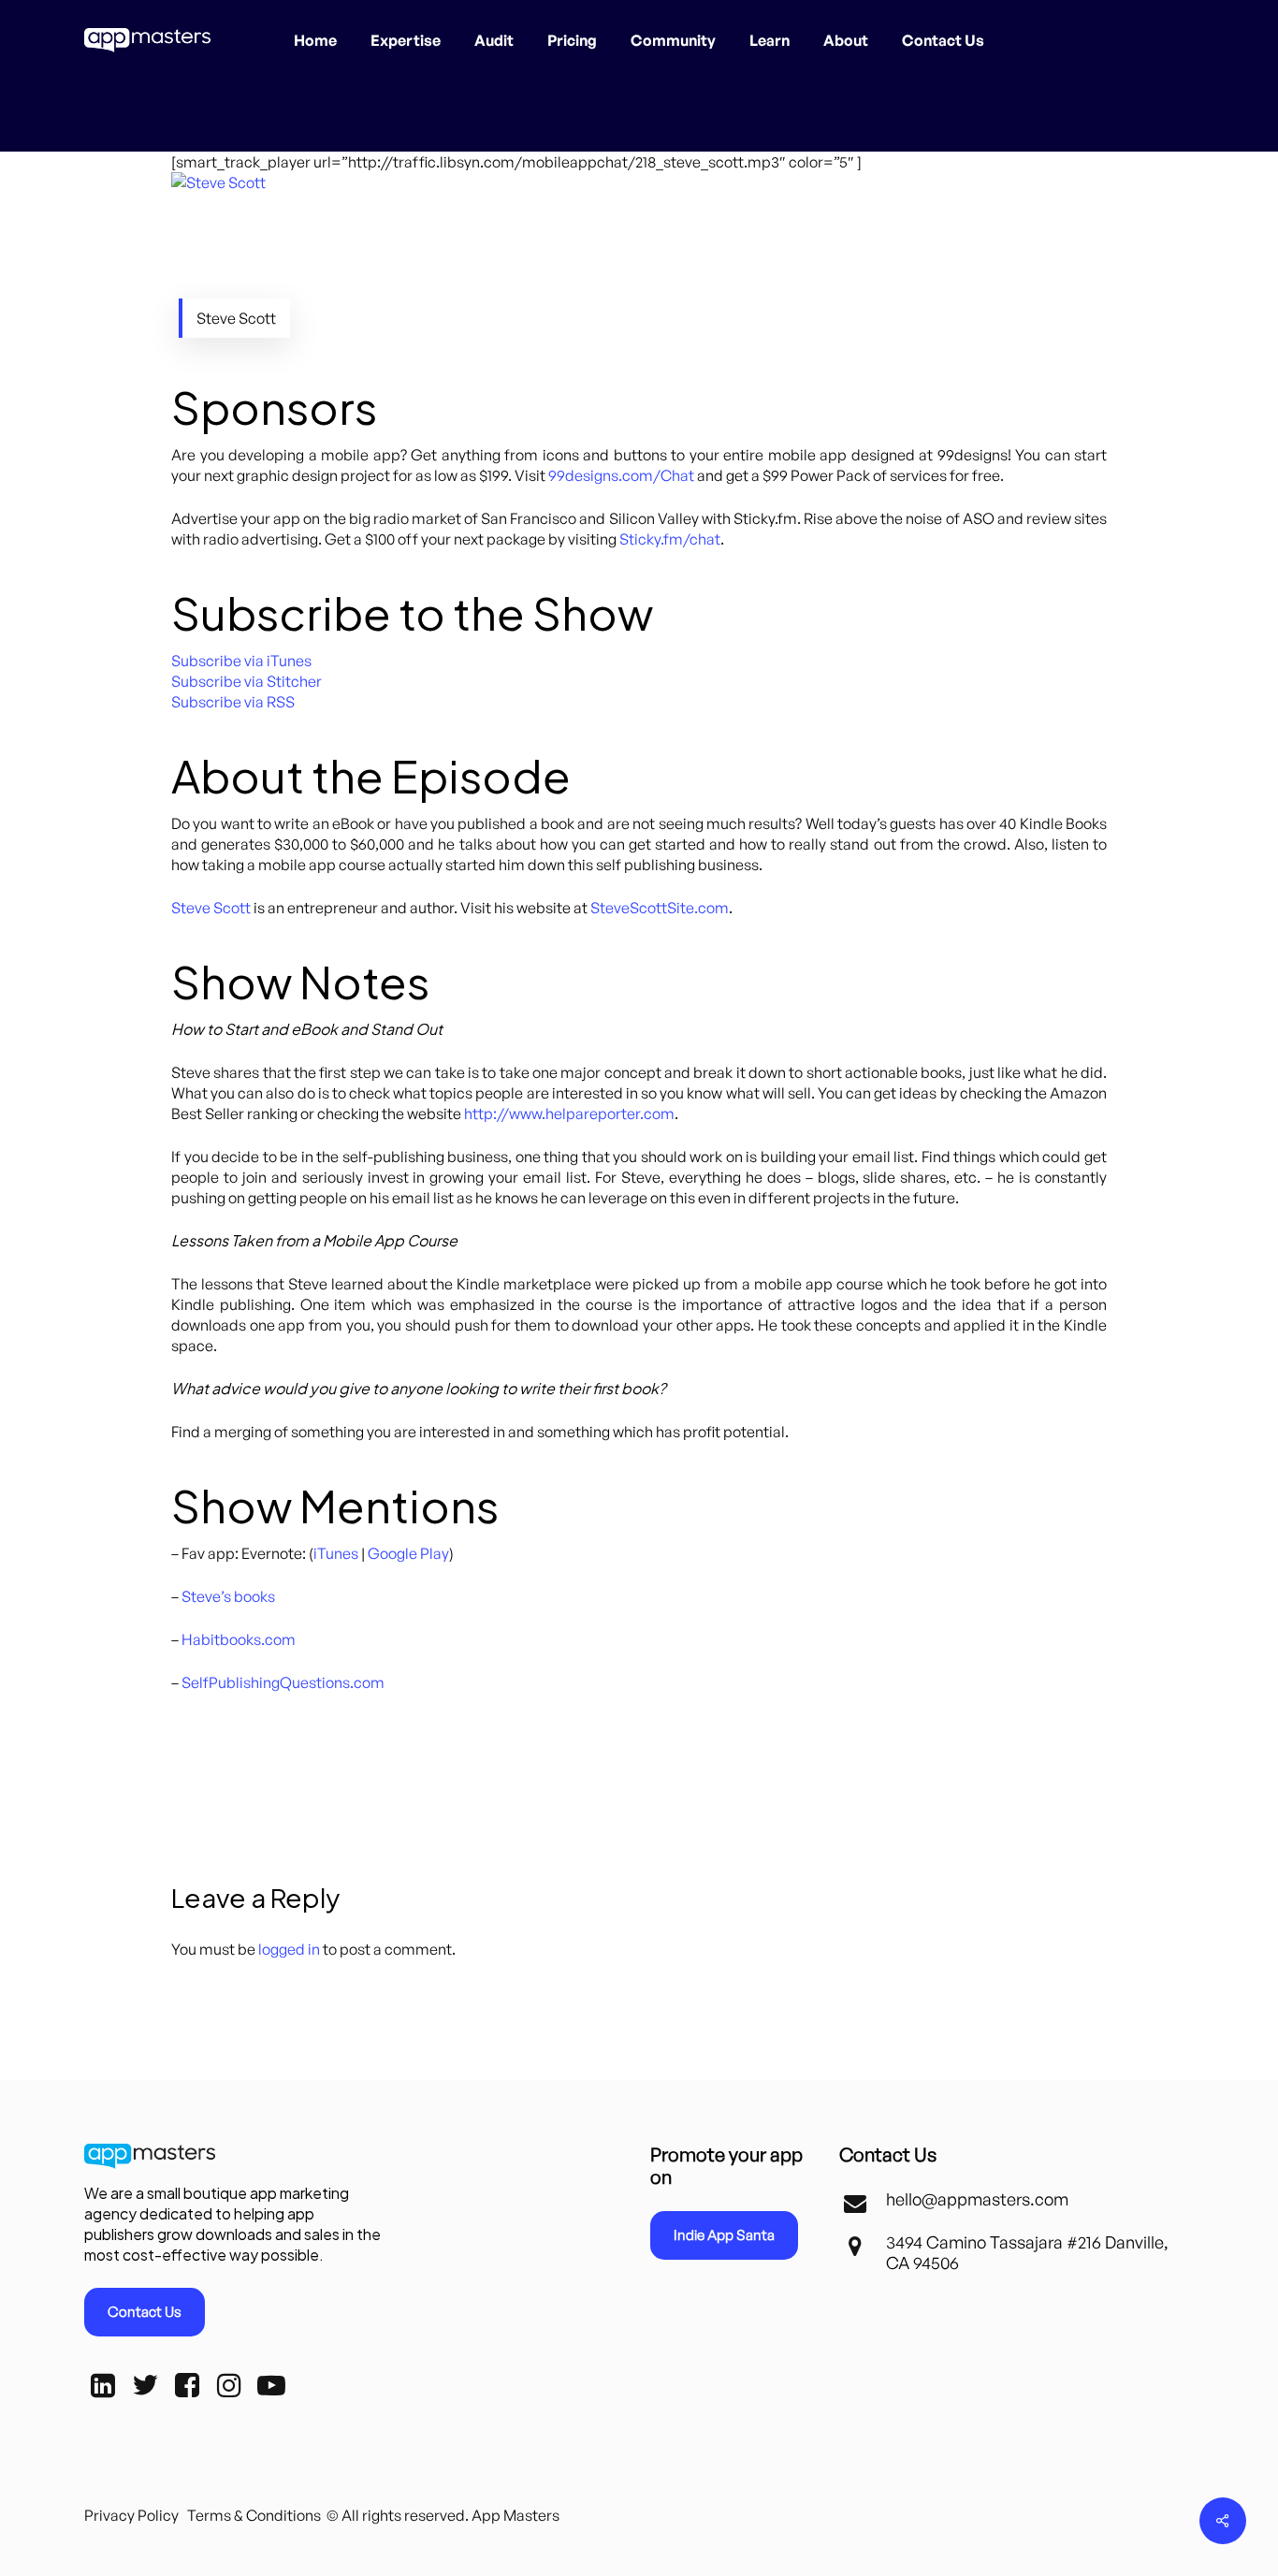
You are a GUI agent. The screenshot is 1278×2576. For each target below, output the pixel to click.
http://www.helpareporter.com (569, 1113)
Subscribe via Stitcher (247, 681)
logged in (289, 1949)
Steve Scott (211, 908)
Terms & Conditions (254, 2515)
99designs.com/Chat (621, 475)
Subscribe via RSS (233, 702)
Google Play (408, 1553)
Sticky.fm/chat (670, 539)
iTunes (336, 1553)
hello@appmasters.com (977, 2199)
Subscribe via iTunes (241, 661)
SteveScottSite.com (660, 908)
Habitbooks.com (239, 1639)
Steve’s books (228, 1596)
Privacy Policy (131, 2515)
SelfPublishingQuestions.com (283, 1682)
